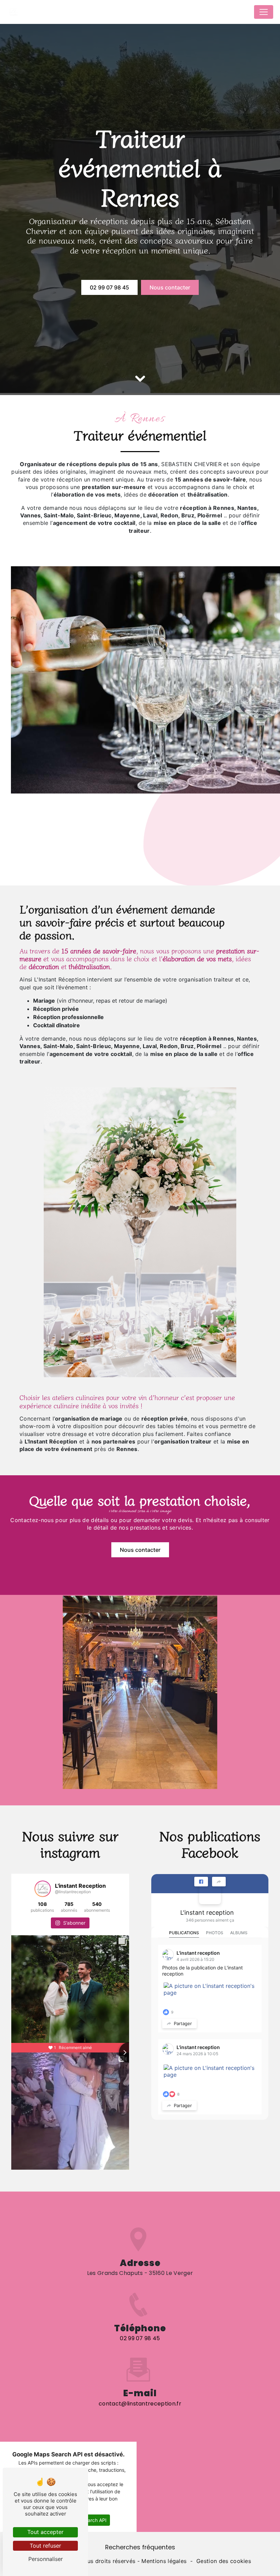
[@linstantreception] (43, 1889)
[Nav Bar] (264, 12)
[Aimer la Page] (201, 1882)
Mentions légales (164, 2561)
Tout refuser (45, 2546)
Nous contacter (170, 287)
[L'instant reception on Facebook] (210, 1893)
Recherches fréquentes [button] (140, 2547)
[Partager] (219, 1882)
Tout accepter (45, 2532)
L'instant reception (207, 1913)
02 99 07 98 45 (109, 287)
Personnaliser (46, 2559)
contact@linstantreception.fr (140, 2404)
